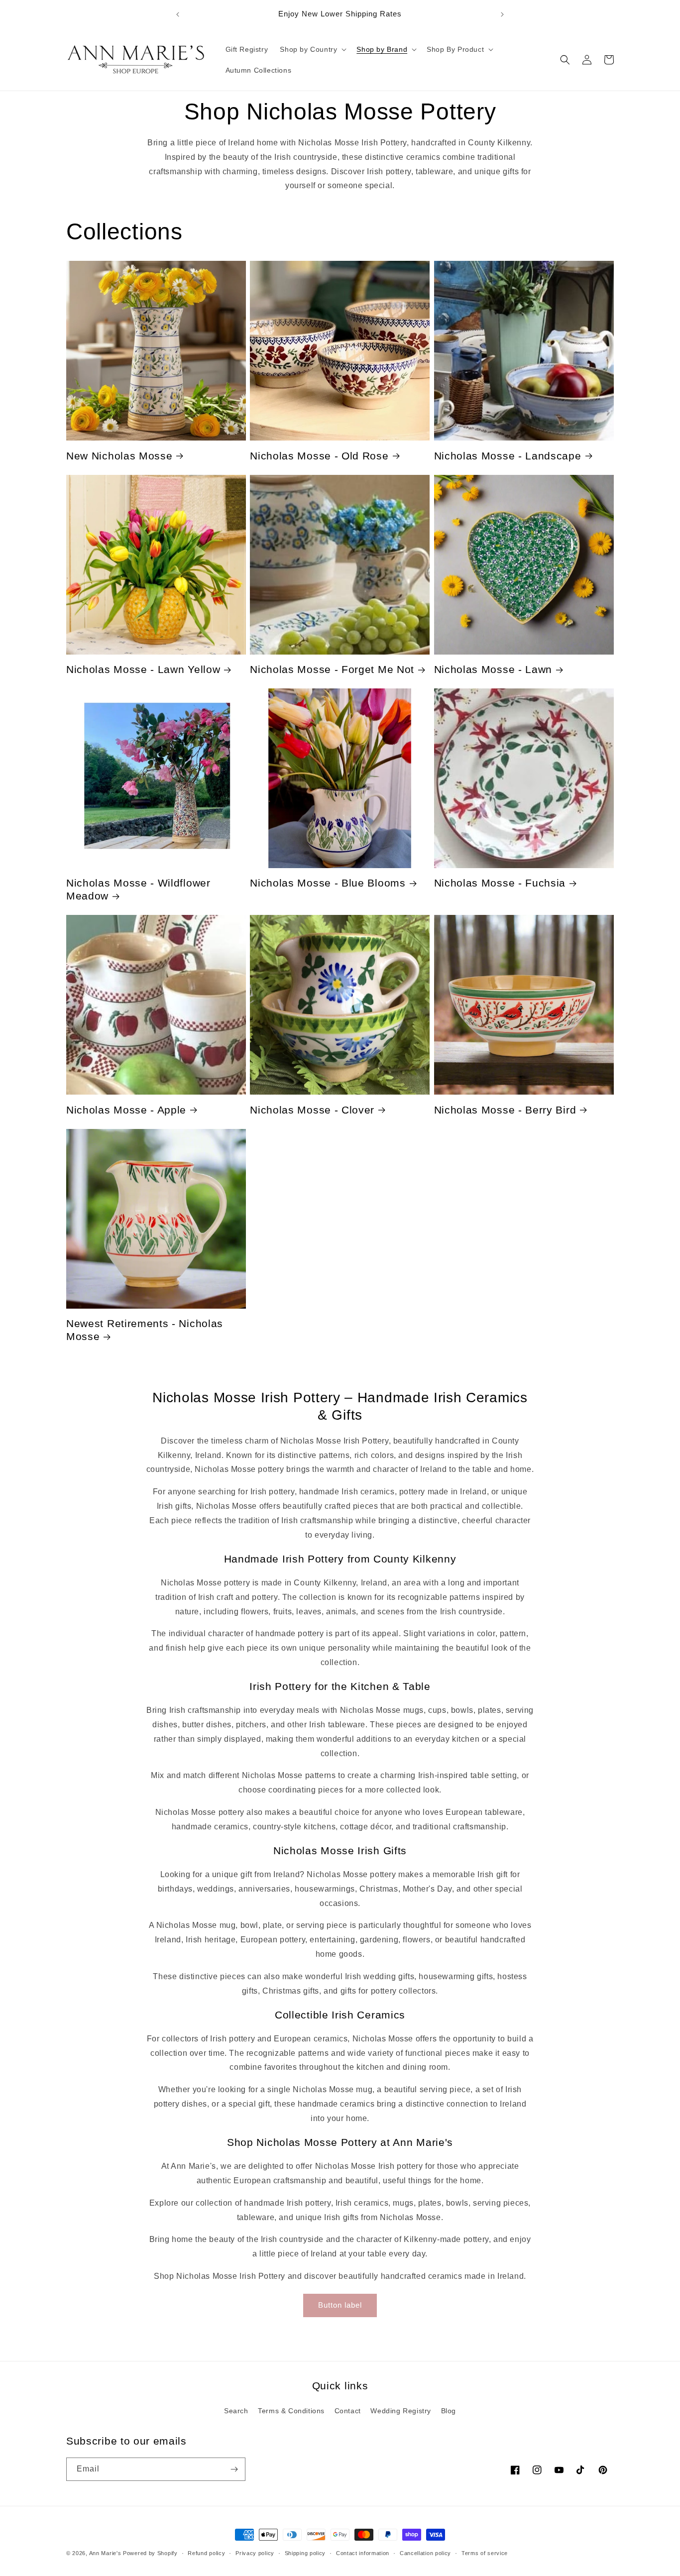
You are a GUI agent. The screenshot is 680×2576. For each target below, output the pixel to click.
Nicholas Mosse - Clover (312, 1110)
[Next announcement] (502, 14)
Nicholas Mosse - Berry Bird (505, 1110)
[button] (312, 49)
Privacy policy (255, 2553)
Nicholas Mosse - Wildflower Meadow (138, 889)
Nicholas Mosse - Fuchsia (500, 883)
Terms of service (485, 2553)
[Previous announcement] (178, 14)
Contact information (363, 2553)
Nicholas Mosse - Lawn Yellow (143, 669)
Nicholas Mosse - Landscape (508, 456)
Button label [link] (340, 2305)
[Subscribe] (234, 2469)
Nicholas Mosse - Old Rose (319, 456)
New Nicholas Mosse (119, 456)
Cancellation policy (425, 2553)
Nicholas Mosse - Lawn (493, 669)
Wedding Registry (401, 2411)
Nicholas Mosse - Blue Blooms (328, 883)
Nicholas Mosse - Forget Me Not (332, 669)
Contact (348, 2411)
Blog (449, 2411)
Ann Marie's (105, 2553)
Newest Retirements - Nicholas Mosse (145, 1330)
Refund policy (206, 2553)
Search (236, 2411)
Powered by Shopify (150, 2553)
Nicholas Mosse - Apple (126, 1110)
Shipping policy (305, 2553)
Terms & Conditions (291, 2411)
